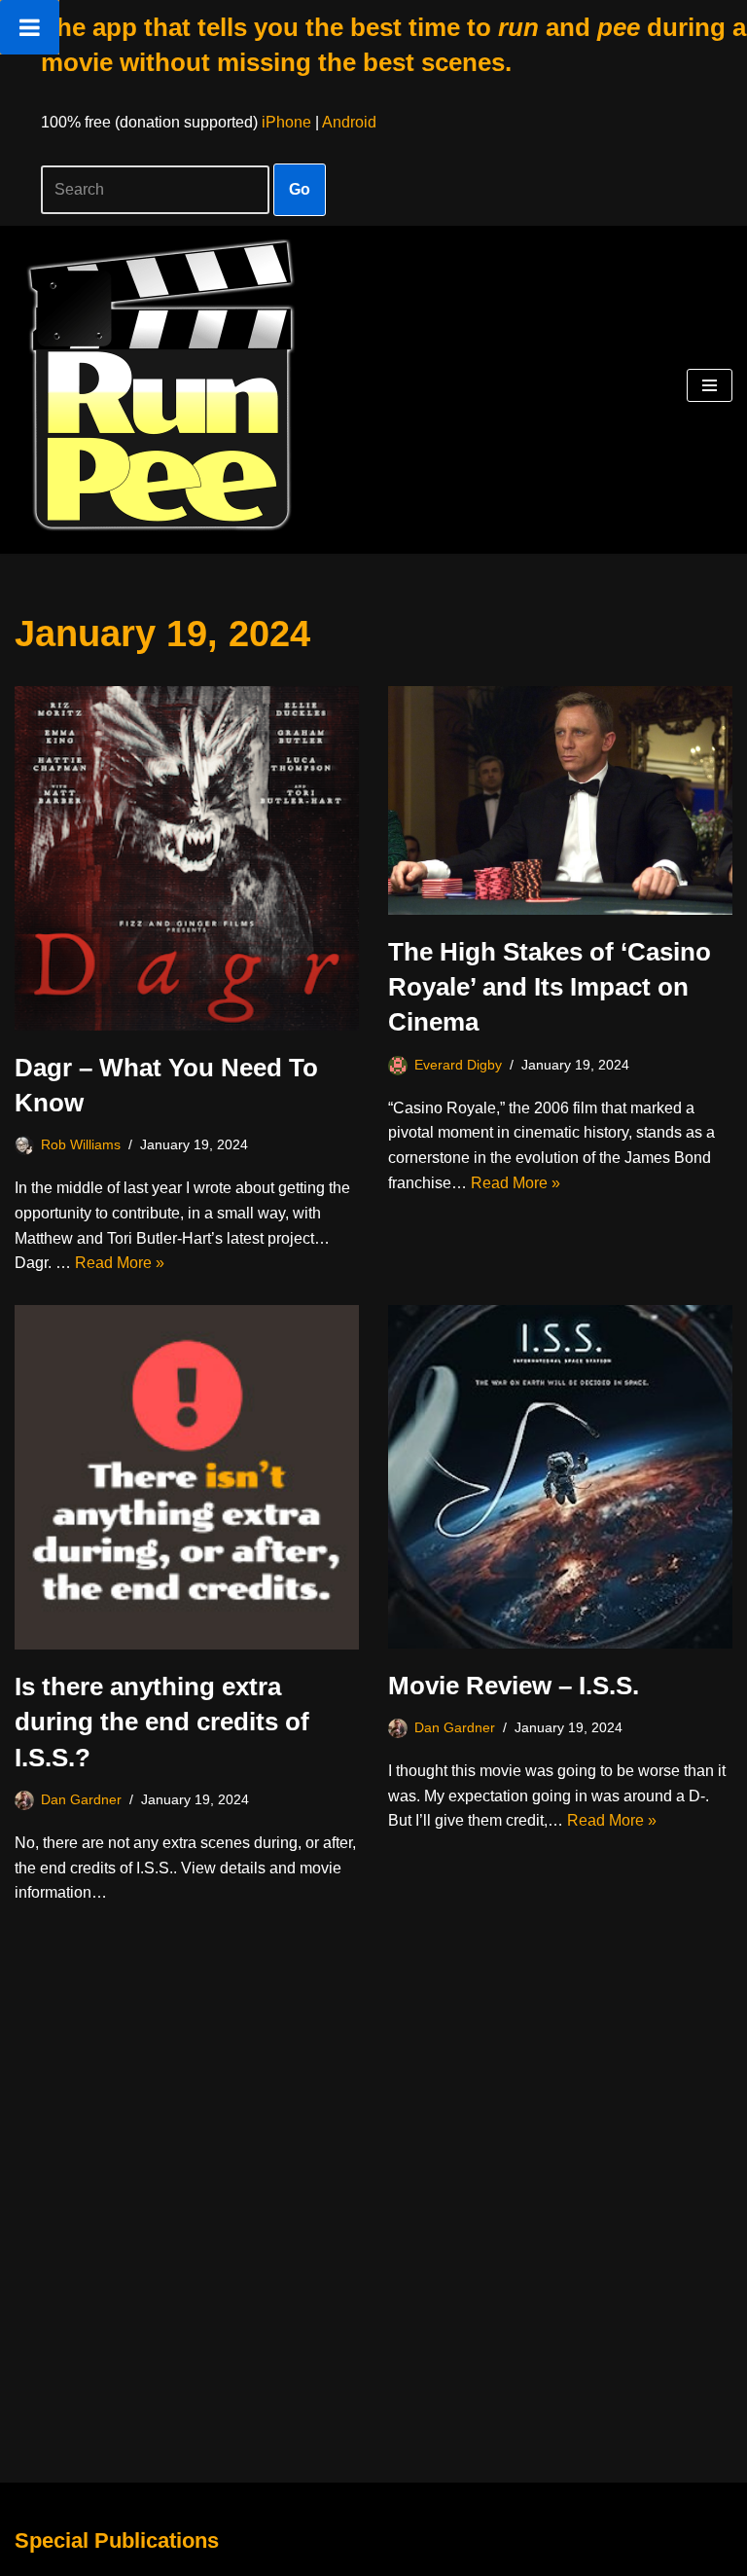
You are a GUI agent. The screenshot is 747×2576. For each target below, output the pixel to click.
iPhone (286, 122)
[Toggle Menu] (30, 27)
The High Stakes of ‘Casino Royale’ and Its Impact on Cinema (550, 987)
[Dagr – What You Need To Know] (187, 858)
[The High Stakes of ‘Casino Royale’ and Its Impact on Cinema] (560, 800)
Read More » (120, 1263)
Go (300, 189)
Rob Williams (81, 1144)
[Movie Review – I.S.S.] (560, 1477)
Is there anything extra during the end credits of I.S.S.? (162, 1722)
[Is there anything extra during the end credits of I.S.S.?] (187, 1477)
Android (349, 122)
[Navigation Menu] (710, 385)
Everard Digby (458, 1065)
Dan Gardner (81, 1799)
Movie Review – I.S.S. (514, 1686)
